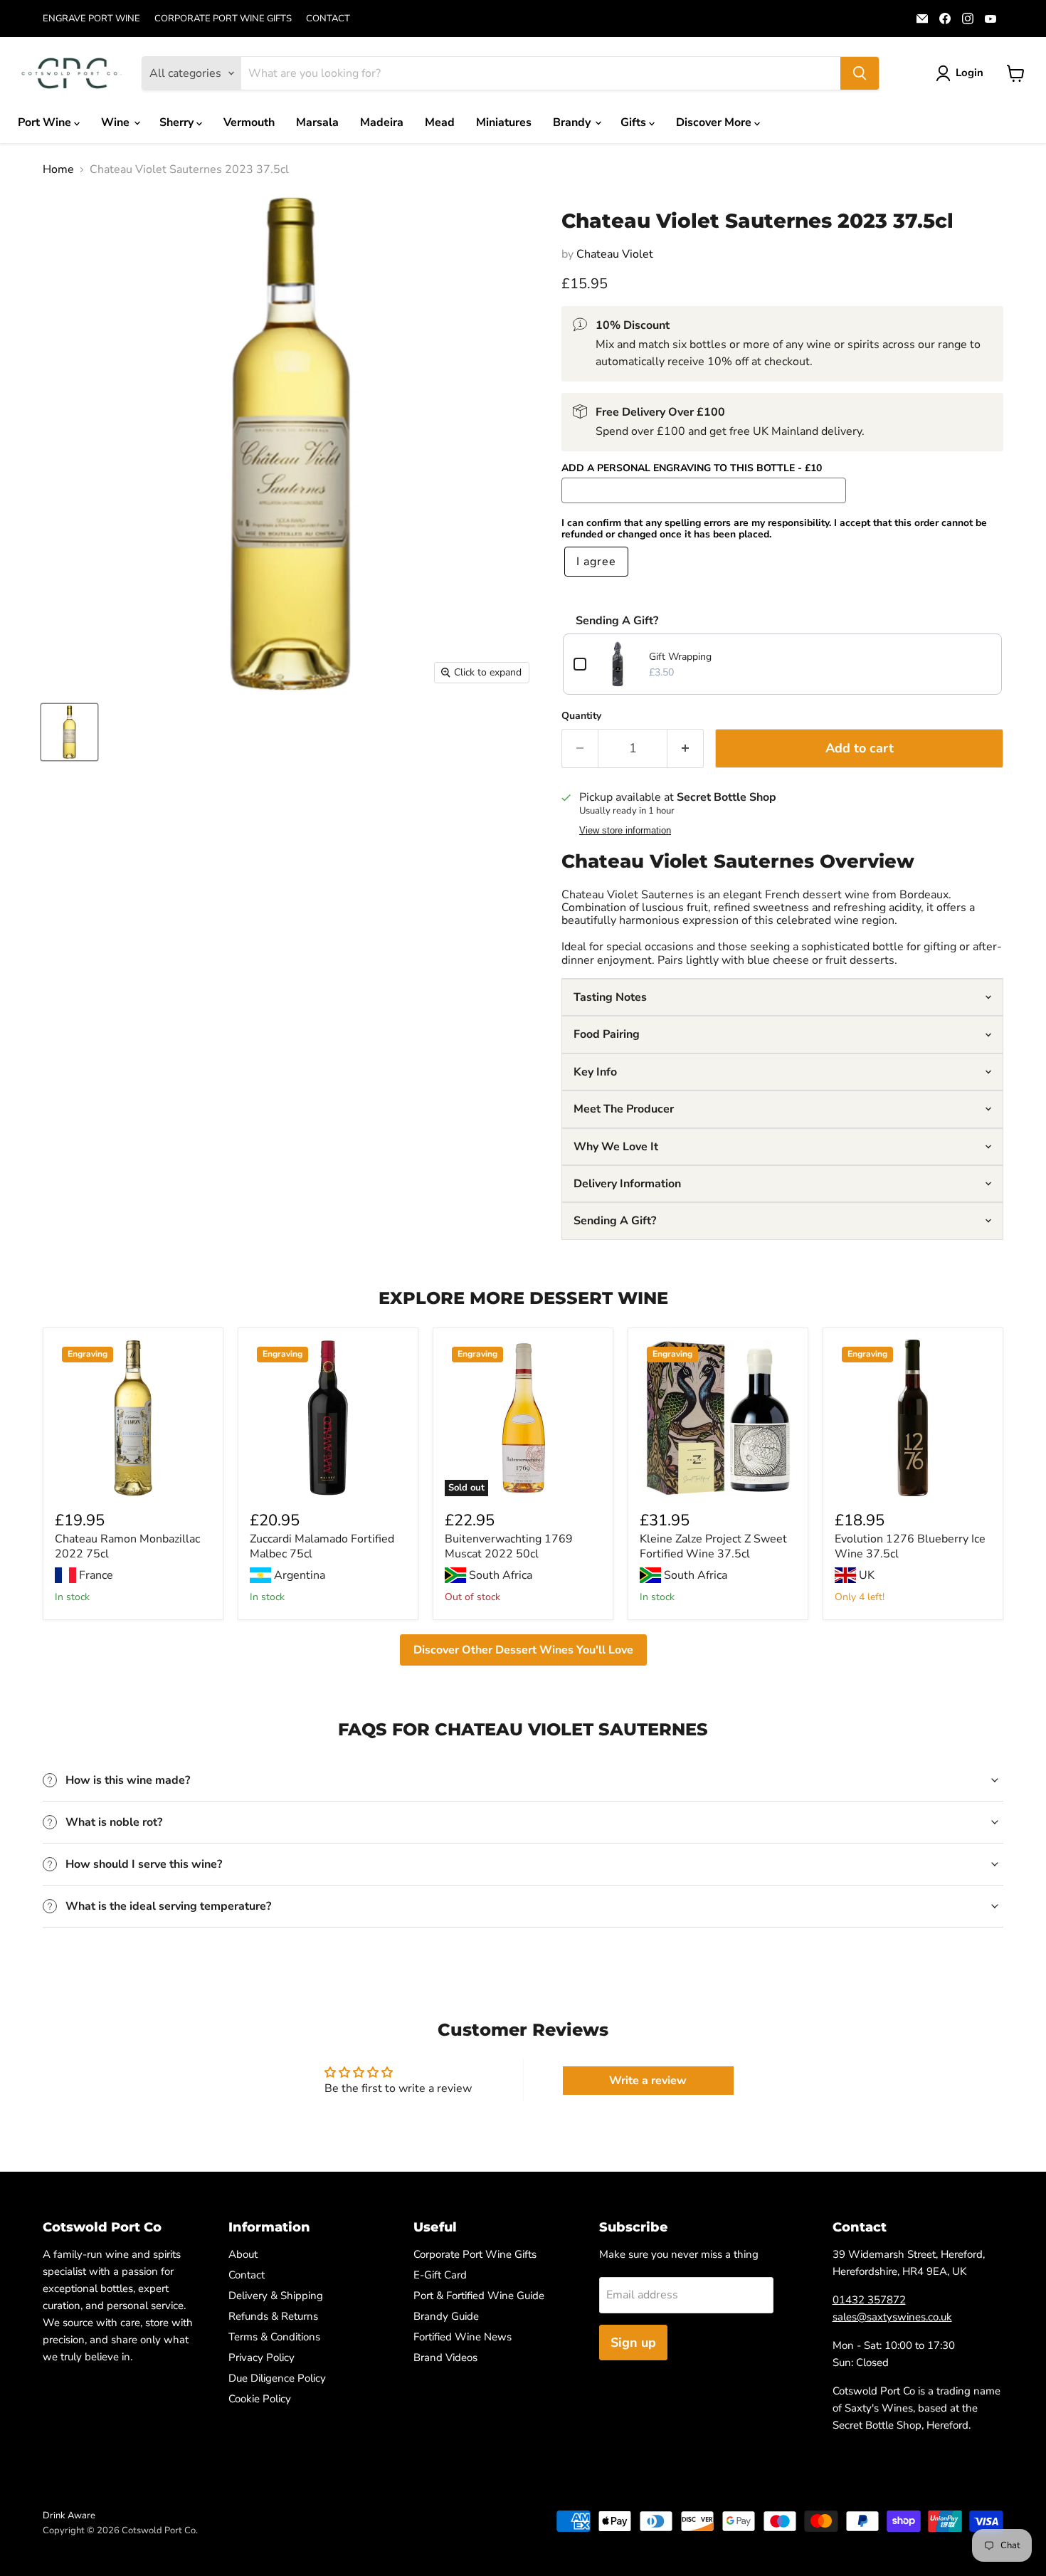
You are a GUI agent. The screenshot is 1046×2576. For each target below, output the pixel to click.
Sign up (633, 2343)
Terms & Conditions (274, 2337)
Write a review (648, 2081)
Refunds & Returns (273, 2316)
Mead (440, 122)
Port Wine (46, 122)
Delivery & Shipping (276, 2296)
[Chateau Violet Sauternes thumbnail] (69, 732)
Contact (247, 2275)
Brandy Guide (446, 2316)
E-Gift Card (440, 2275)
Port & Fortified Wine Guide (479, 2296)
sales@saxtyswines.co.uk (892, 2317)
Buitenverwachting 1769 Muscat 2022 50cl (509, 1546)
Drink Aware (69, 2515)
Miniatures (504, 122)
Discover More (715, 122)
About (243, 2254)
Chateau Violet (615, 254)
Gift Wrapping (680, 657)
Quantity (581, 716)
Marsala (317, 122)
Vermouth (249, 122)
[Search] (860, 73)
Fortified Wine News (463, 2337)
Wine (117, 122)
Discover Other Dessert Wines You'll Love (523, 1650)
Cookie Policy (260, 2399)
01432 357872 (869, 2300)
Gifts (635, 122)
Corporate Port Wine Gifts (475, 2254)
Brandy (573, 122)
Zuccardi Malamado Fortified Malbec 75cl (322, 1546)
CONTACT (328, 19)
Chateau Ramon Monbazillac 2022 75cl (127, 1546)
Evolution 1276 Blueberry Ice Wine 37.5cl (910, 1546)
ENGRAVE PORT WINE (91, 19)
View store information (625, 831)
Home (58, 169)
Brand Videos (445, 2357)
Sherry (178, 122)
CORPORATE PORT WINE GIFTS (223, 19)
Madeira (382, 122)
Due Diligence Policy (277, 2378)
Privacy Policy (261, 2357)
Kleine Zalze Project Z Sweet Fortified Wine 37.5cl (713, 1546)
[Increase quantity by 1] (686, 748)
